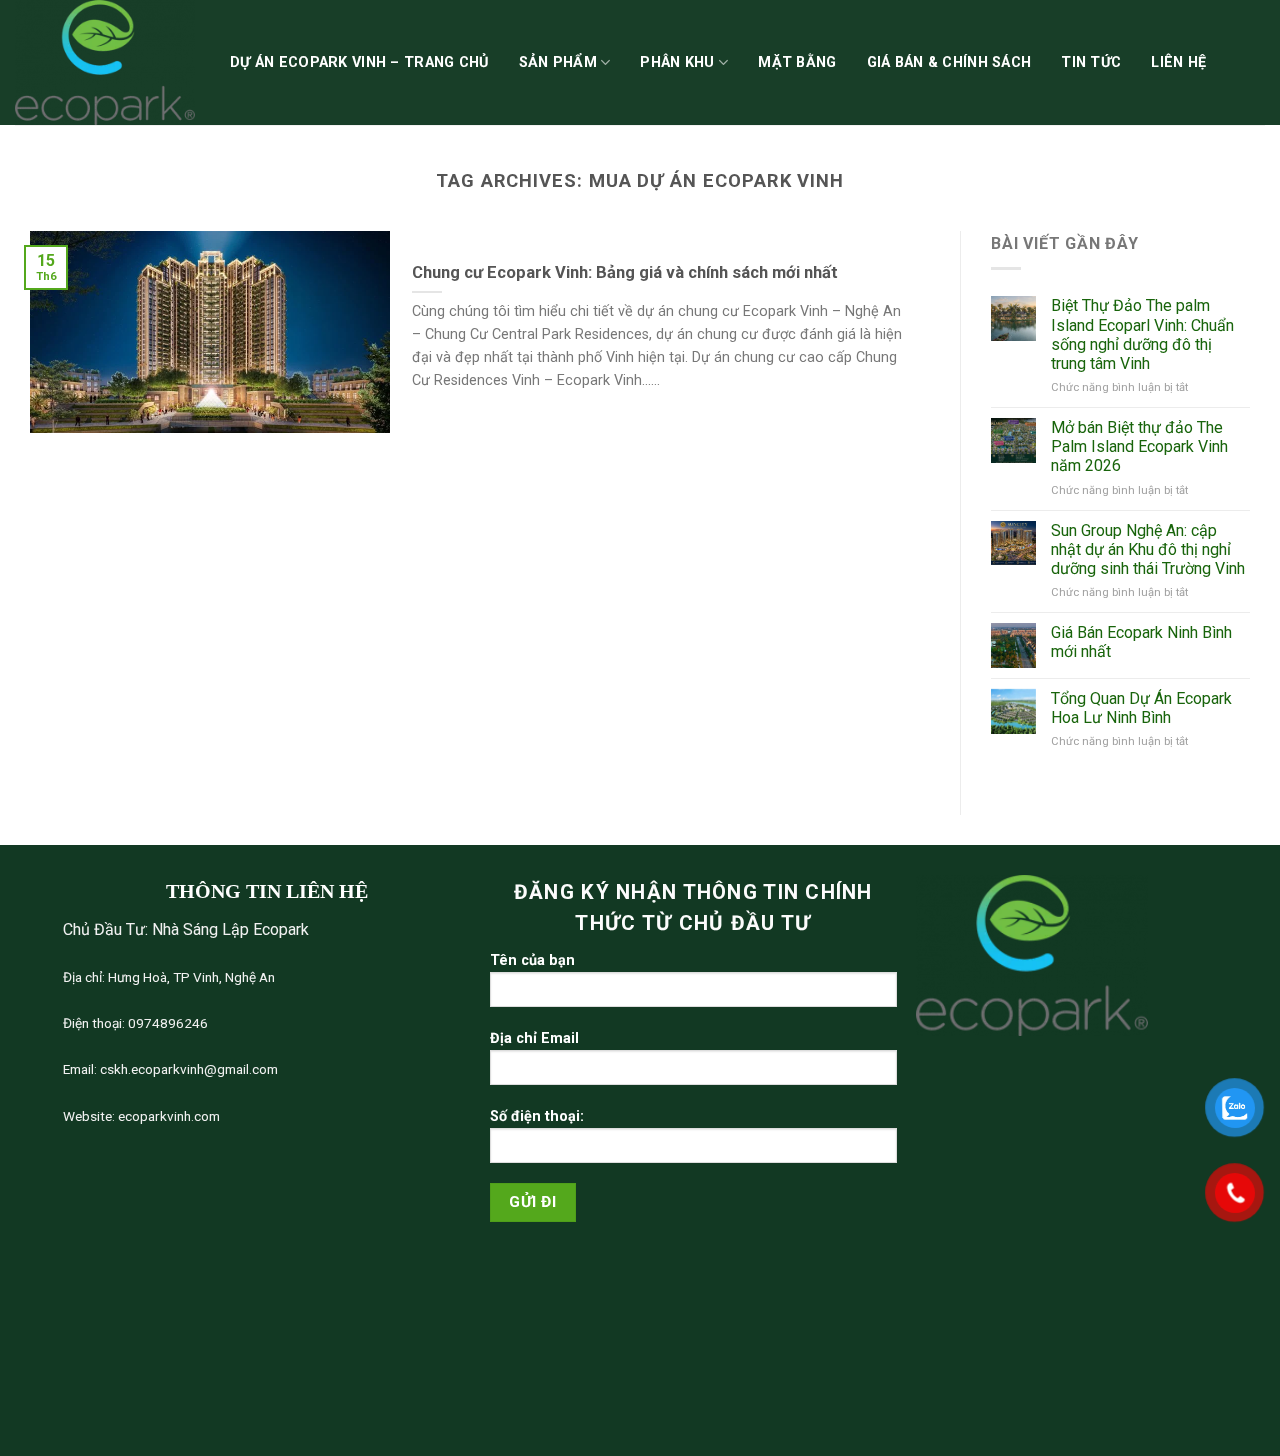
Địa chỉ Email (534, 1038)
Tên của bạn (532, 960)
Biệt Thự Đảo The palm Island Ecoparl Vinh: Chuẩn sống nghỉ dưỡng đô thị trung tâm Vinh (1142, 334)
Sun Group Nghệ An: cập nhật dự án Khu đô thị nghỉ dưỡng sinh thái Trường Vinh (1148, 549)
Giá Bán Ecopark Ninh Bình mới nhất (1141, 642)
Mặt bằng (797, 62)
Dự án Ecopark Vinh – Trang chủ (359, 62)
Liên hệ (1178, 62)
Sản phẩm (558, 62)
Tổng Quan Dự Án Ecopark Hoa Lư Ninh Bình (1141, 708)
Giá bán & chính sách (949, 62)
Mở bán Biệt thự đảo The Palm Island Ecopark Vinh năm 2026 (1139, 446)
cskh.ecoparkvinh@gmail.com (187, 1069)
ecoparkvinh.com (167, 1116)
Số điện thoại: (537, 1116)
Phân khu (677, 62)
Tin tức (1091, 62)
